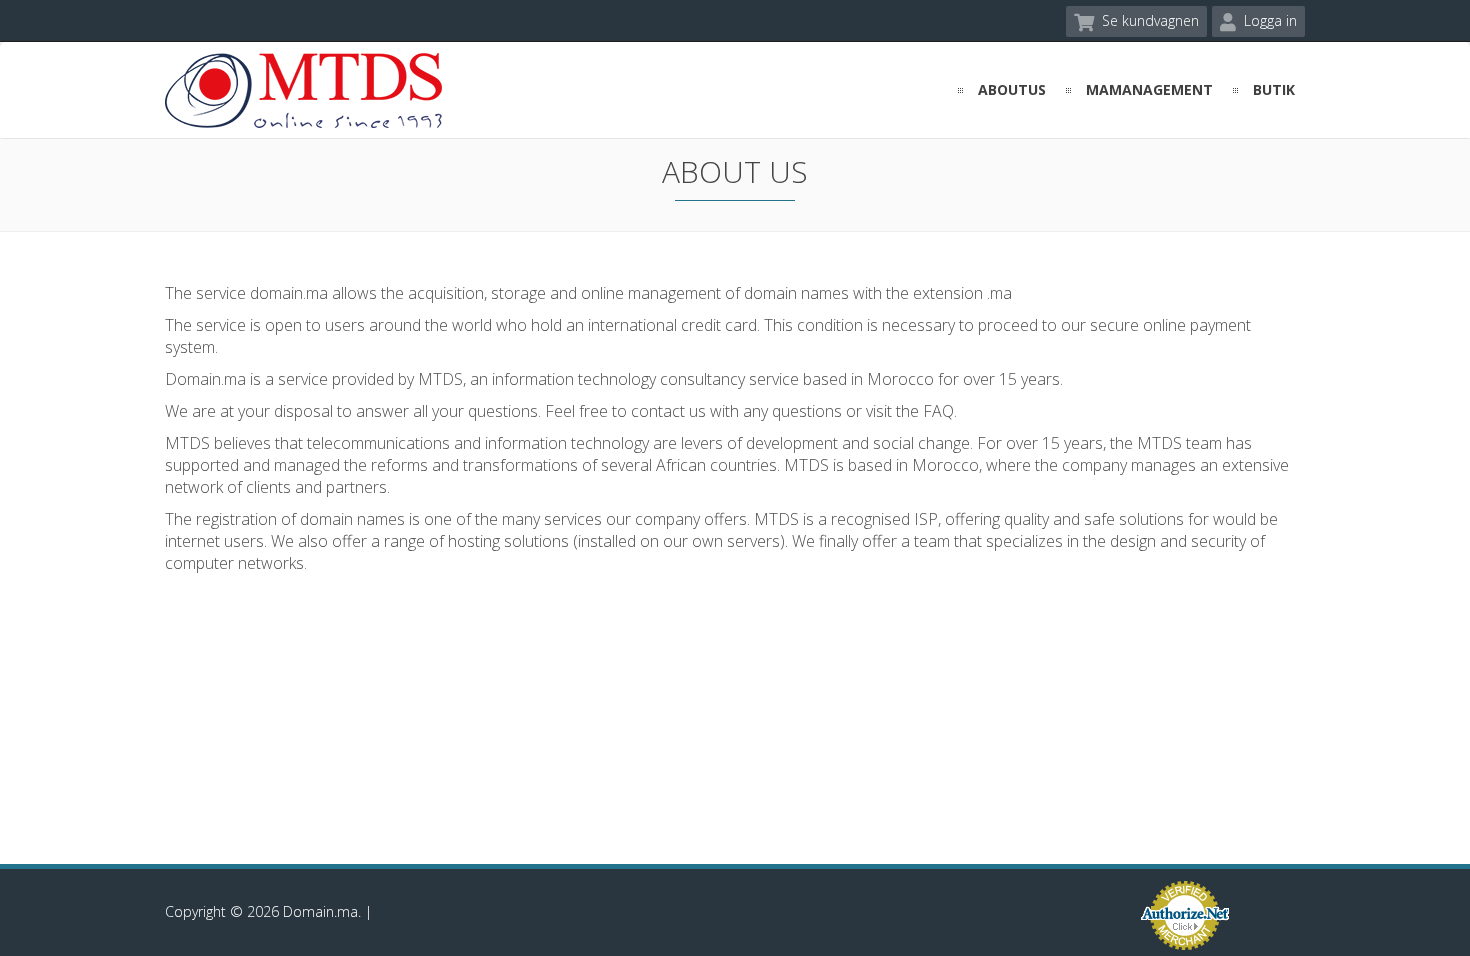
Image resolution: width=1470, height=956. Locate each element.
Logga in (1268, 20)
